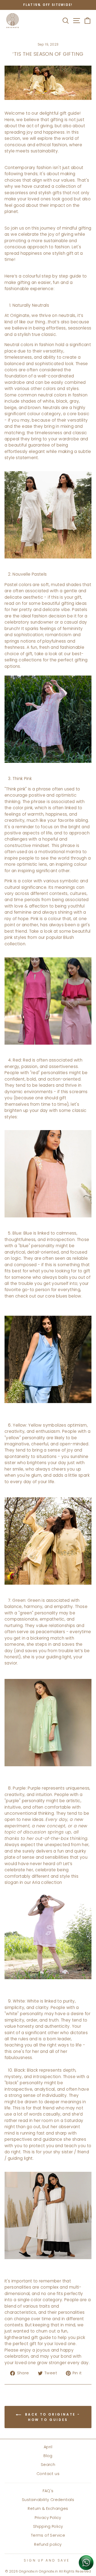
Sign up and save (47, 2560)
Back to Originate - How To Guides (52, 2417)
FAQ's (48, 2491)
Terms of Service (48, 2535)
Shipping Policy (48, 2526)
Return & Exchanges (48, 2508)
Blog (48, 2456)
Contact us (48, 2474)
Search (48, 2465)
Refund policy (48, 2544)
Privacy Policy (48, 2518)
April (48, 2447)
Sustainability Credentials (48, 2500)
